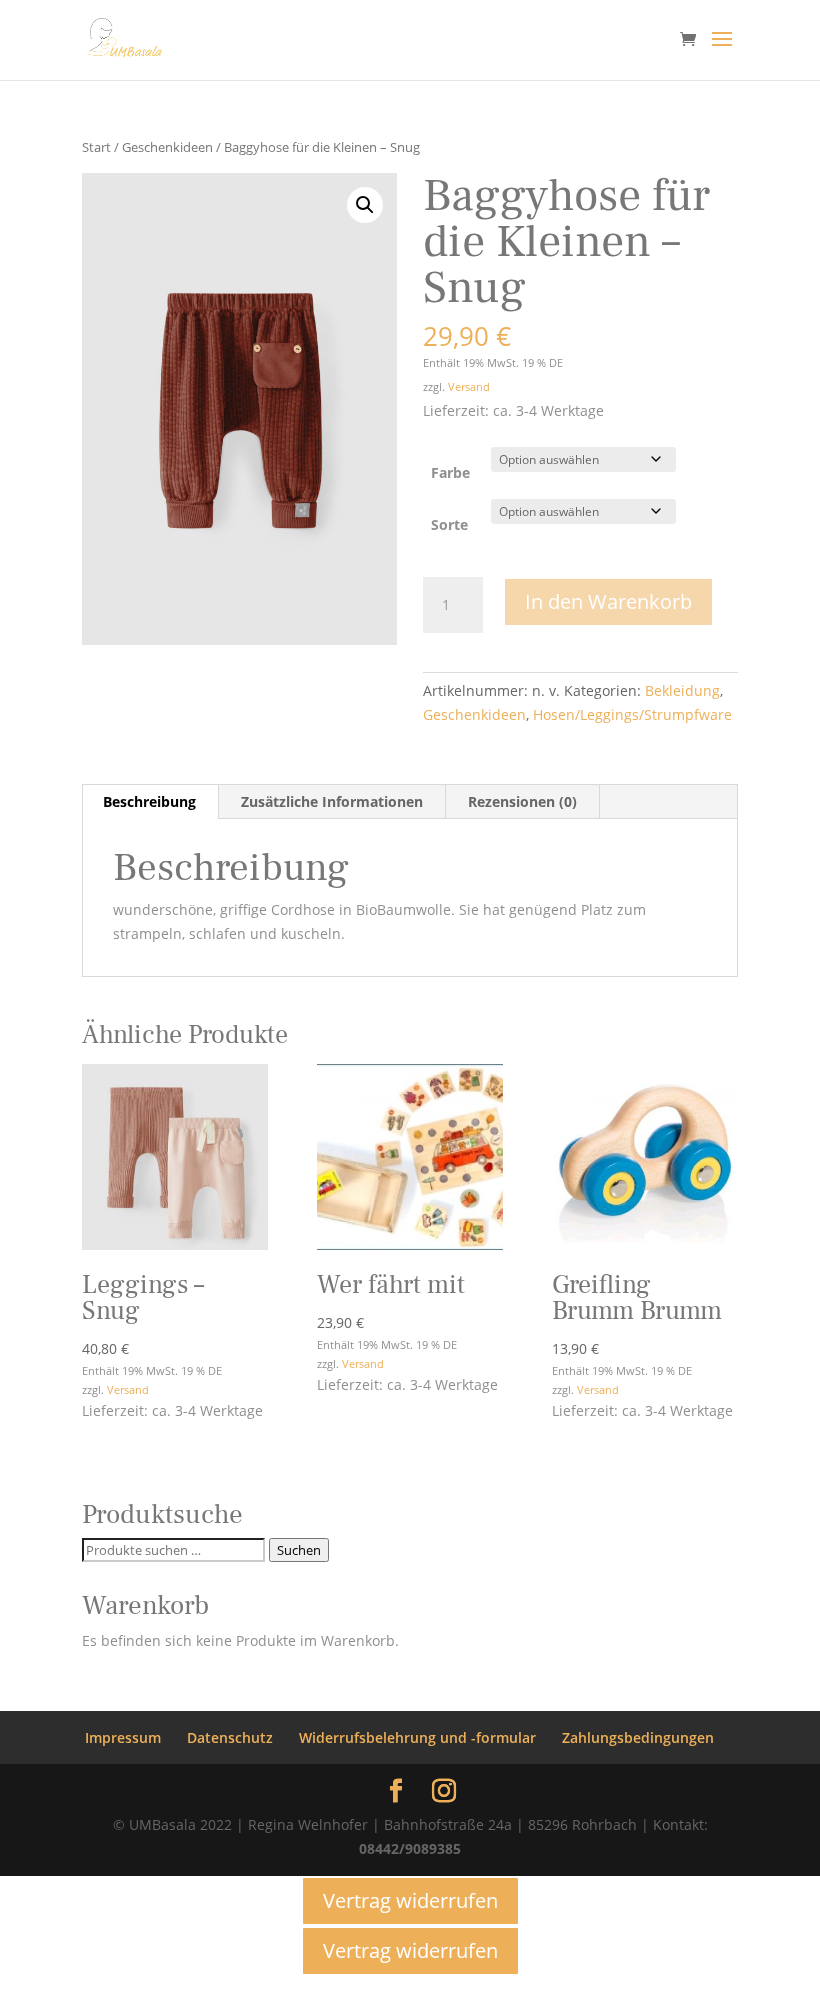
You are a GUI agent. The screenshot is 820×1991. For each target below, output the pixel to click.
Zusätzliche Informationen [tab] (332, 801)
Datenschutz (230, 1737)
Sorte (449, 524)
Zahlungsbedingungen (638, 1737)
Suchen (299, 1550)
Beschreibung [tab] (149, 801)
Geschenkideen (167, 147)
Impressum (123, 1737)
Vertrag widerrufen (410, 1900)
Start (96, 147)
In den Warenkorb (608, 601)
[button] (365, 205)
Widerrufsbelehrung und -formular (417, 1737)
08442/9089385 (410, 1848)
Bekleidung (682, 690)
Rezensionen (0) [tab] (522, 801)
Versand (469, 386)
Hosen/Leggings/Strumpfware (632, 714)
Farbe (450, 472)
